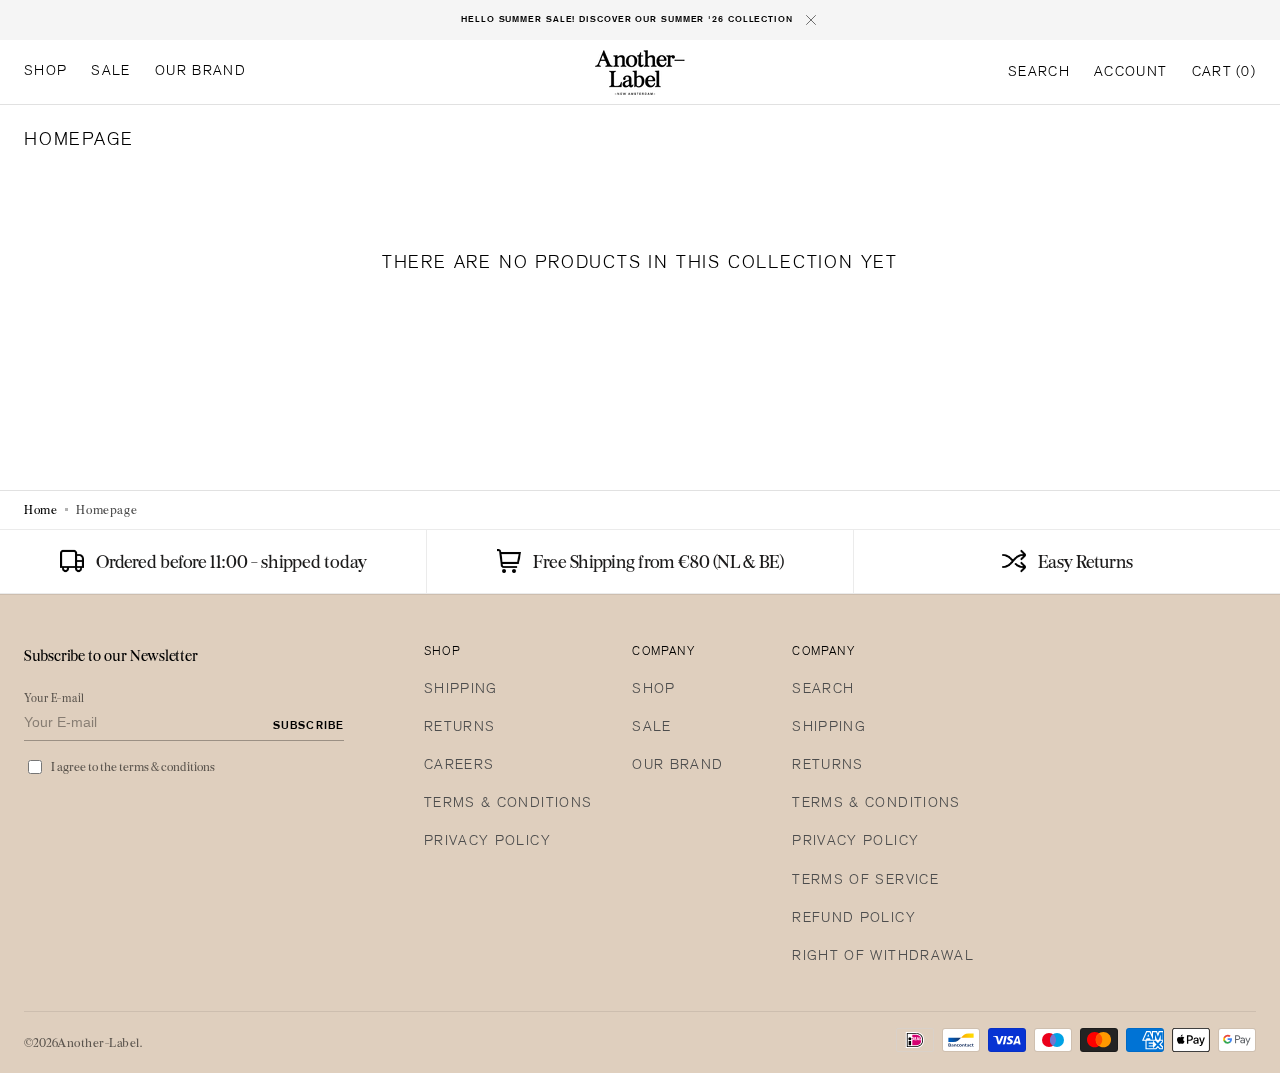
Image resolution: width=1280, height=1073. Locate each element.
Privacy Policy (487, 841)
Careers (459, 765)
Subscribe (308, 726)
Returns (459, 727)
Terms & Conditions (508, 803)
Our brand (677, 765)
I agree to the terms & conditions (133, 766)
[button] (1039, 73)
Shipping (461, 689)
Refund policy (854, 918)
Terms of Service (865, 880)
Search (823, 689)
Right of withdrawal (883, 956)
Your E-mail (54, 698)
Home (40, 509)
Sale (651, 727)
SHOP (653, 689)
